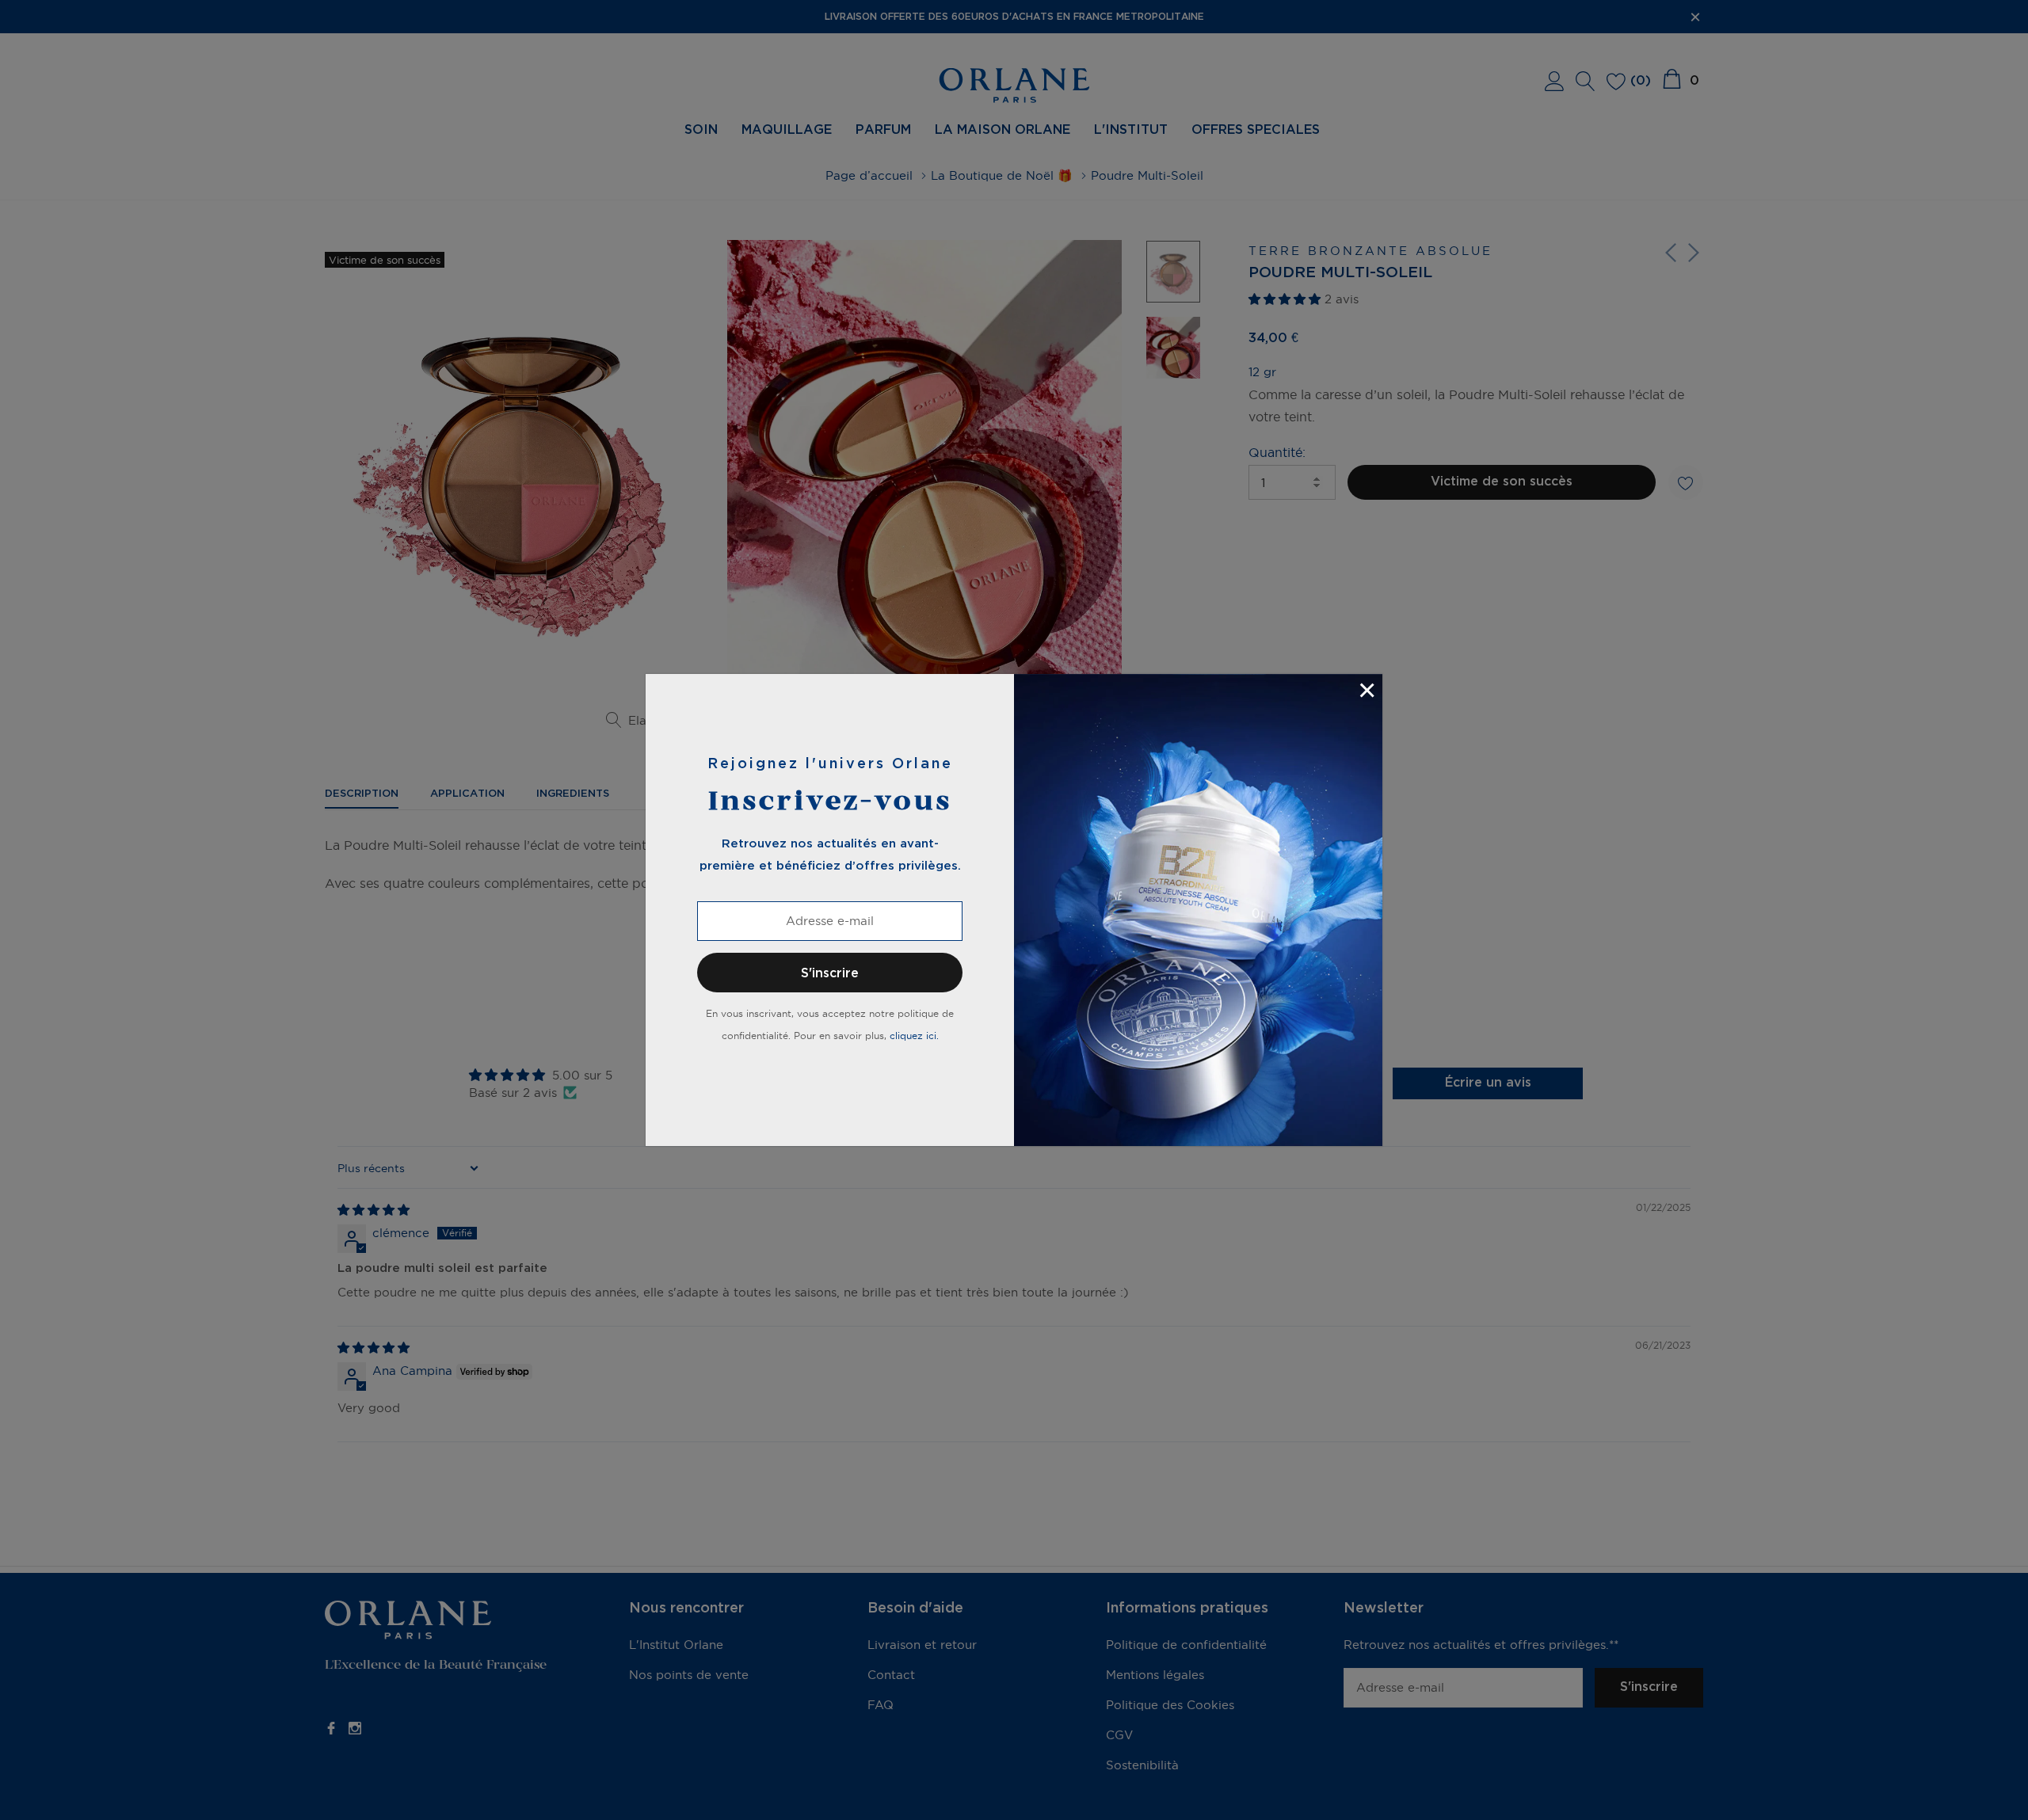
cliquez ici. (914, 1036)
